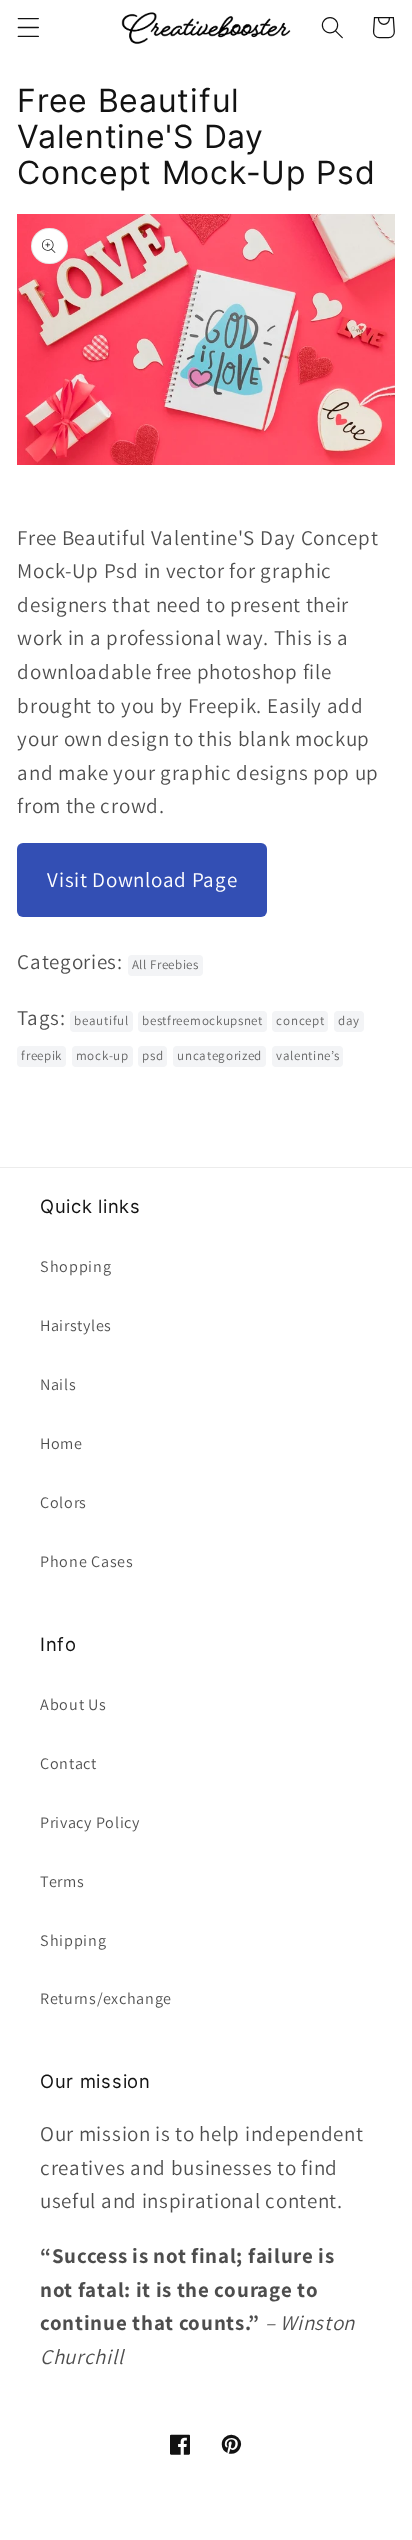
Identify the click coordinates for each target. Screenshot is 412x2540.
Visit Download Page (142, 879)
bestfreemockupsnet (202, 1020)
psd (152, 1055)
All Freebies (165, 964)
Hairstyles (76, 1325)
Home (61, 1443)
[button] (28, 27)
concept (300, 1020)
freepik (41, 1055)
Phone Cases (87, 1561)
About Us (73, 1704)
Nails (58, 1384)
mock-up (102, 1055)
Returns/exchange (106, 1998)
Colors (63, 1502)
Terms (62, 1881)
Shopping (76, 1266)
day (349, 1020)
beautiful (101, 1020)
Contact (68, 1763)
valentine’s (308, 1055)
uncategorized (219, 1055)
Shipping (73, 1940)
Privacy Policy (90, 1822)
